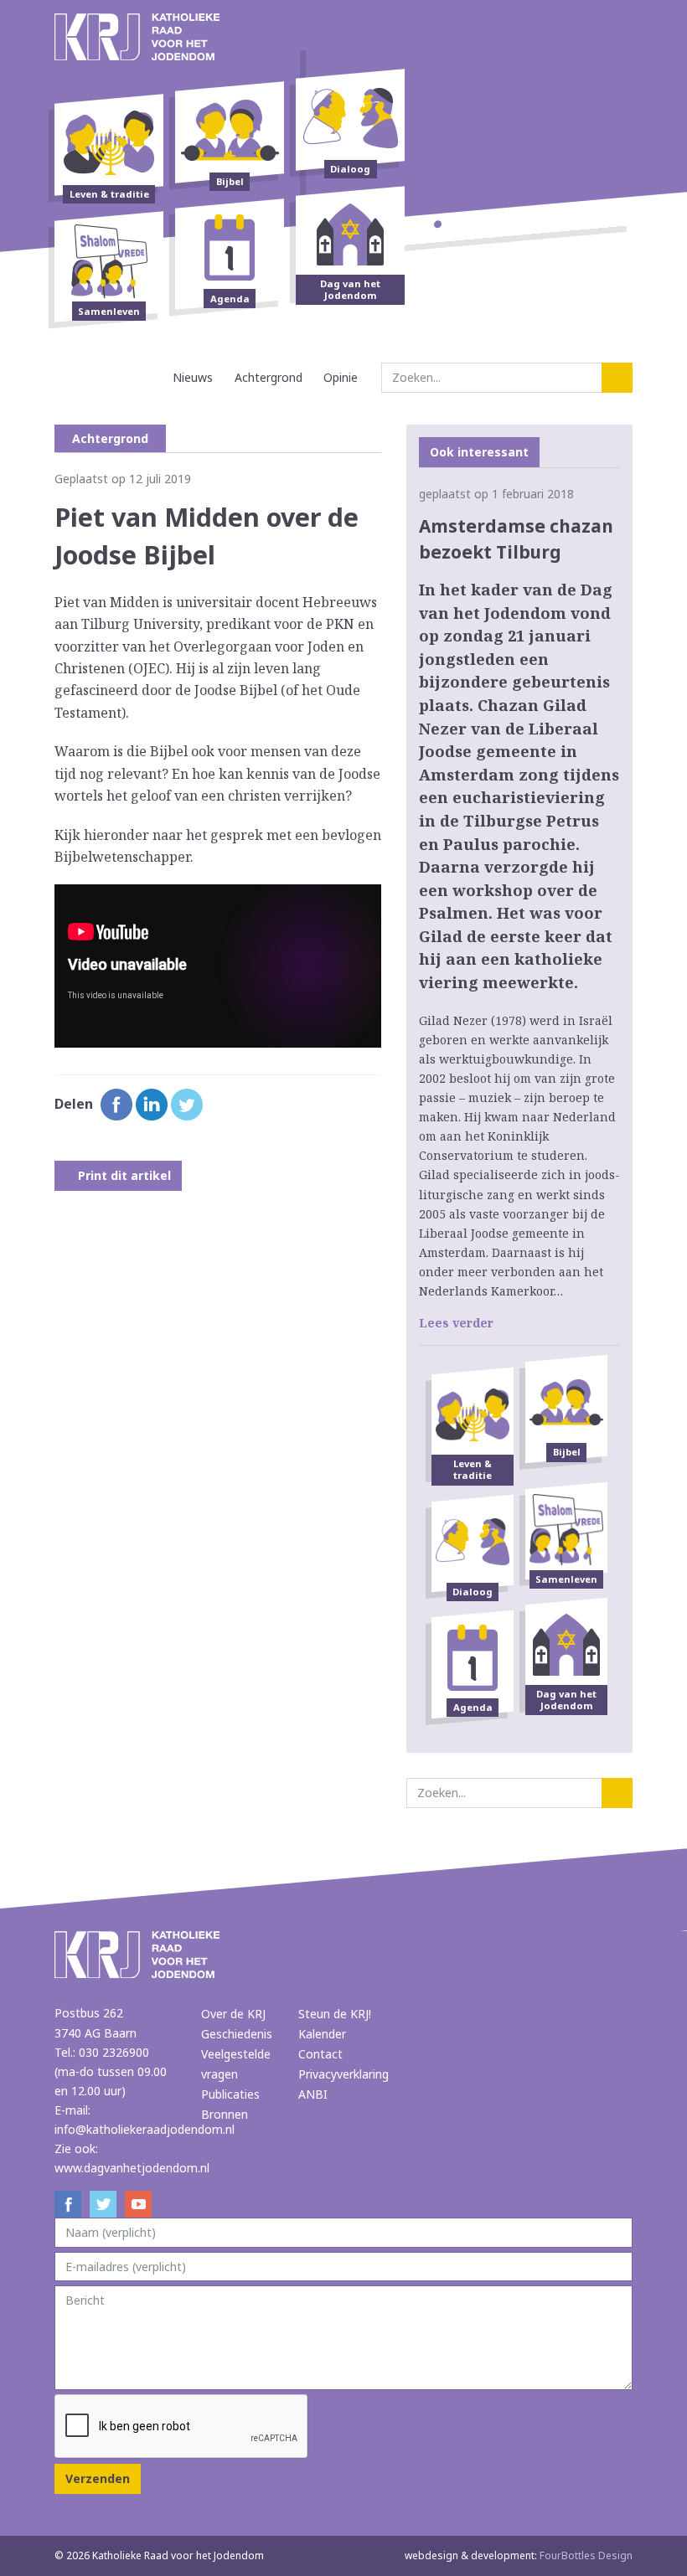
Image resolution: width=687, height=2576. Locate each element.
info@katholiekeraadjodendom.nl (145, 2129)
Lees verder (456, 1323)
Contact (320, 2054)
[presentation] (182, 2427)
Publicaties (230, 2094)
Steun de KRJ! (335, 2014)
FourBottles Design (519, 2555)
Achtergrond (269, 377)
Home (147, 377)
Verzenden (98, 2478)
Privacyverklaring (343, 2074)
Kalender (322, 2034)
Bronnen (225, 2114)
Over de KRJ (233, 2014)
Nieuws (193, 377)
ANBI (313, 2094)
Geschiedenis (237, 2034)
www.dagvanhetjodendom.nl (132, 2168)
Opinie (341, 377)
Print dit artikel (123, 1175)
